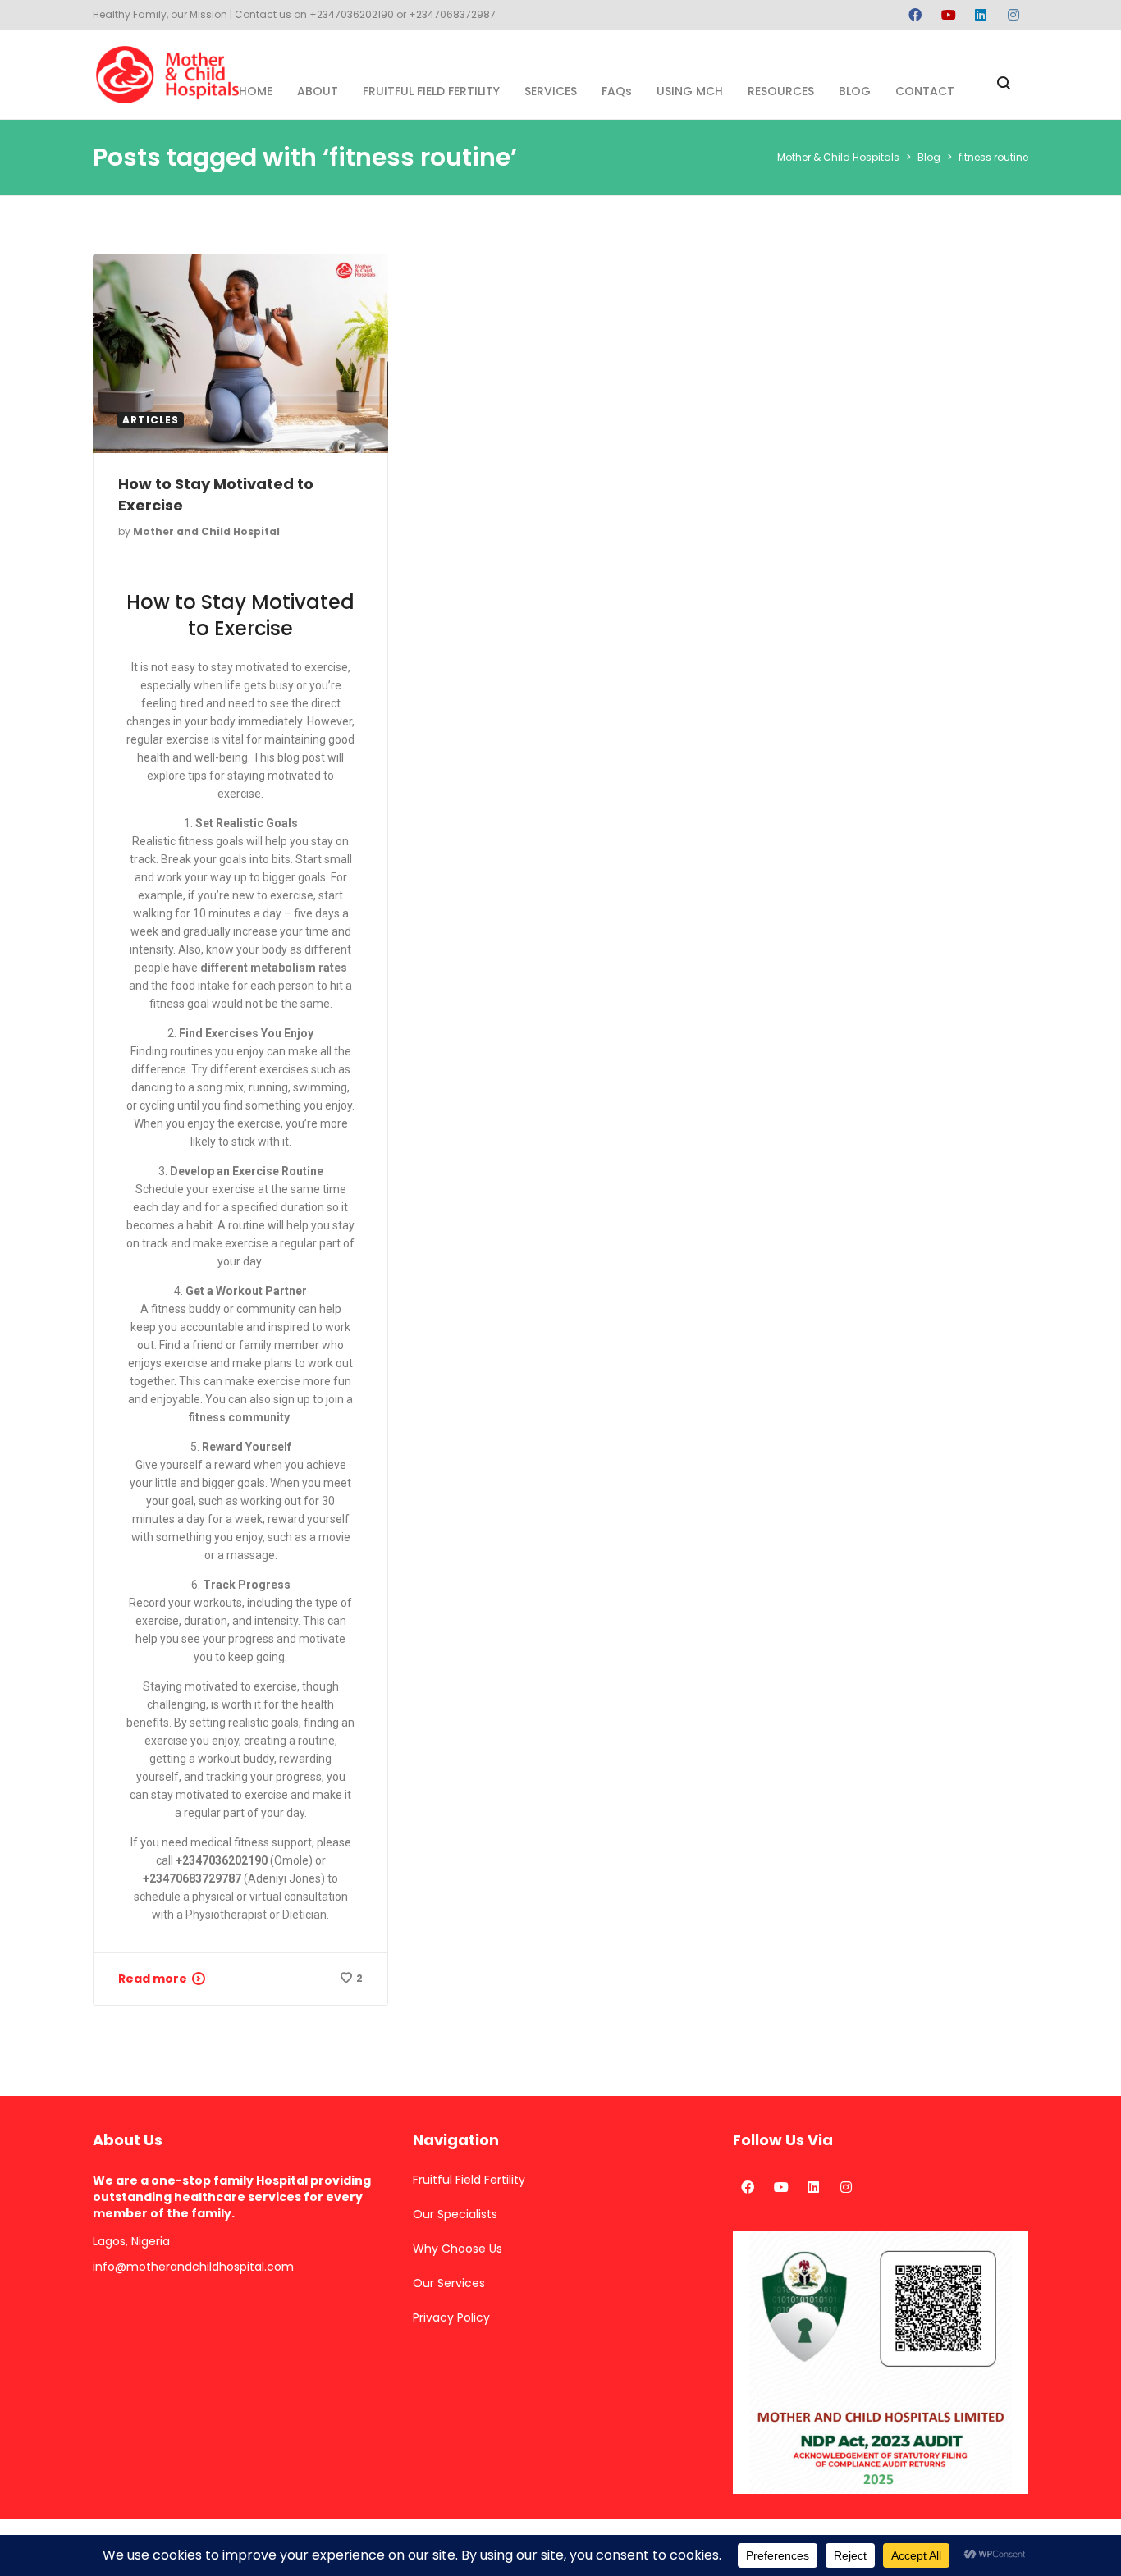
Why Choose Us (458, 2249)
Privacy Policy (451, 2317)
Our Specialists (455, 2214)
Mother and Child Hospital (206, 531)
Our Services (449, 2283)
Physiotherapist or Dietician (256, 1915)
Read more (153, 1979)
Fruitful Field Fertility (469, 2180)
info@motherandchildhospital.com (193, 2267)
